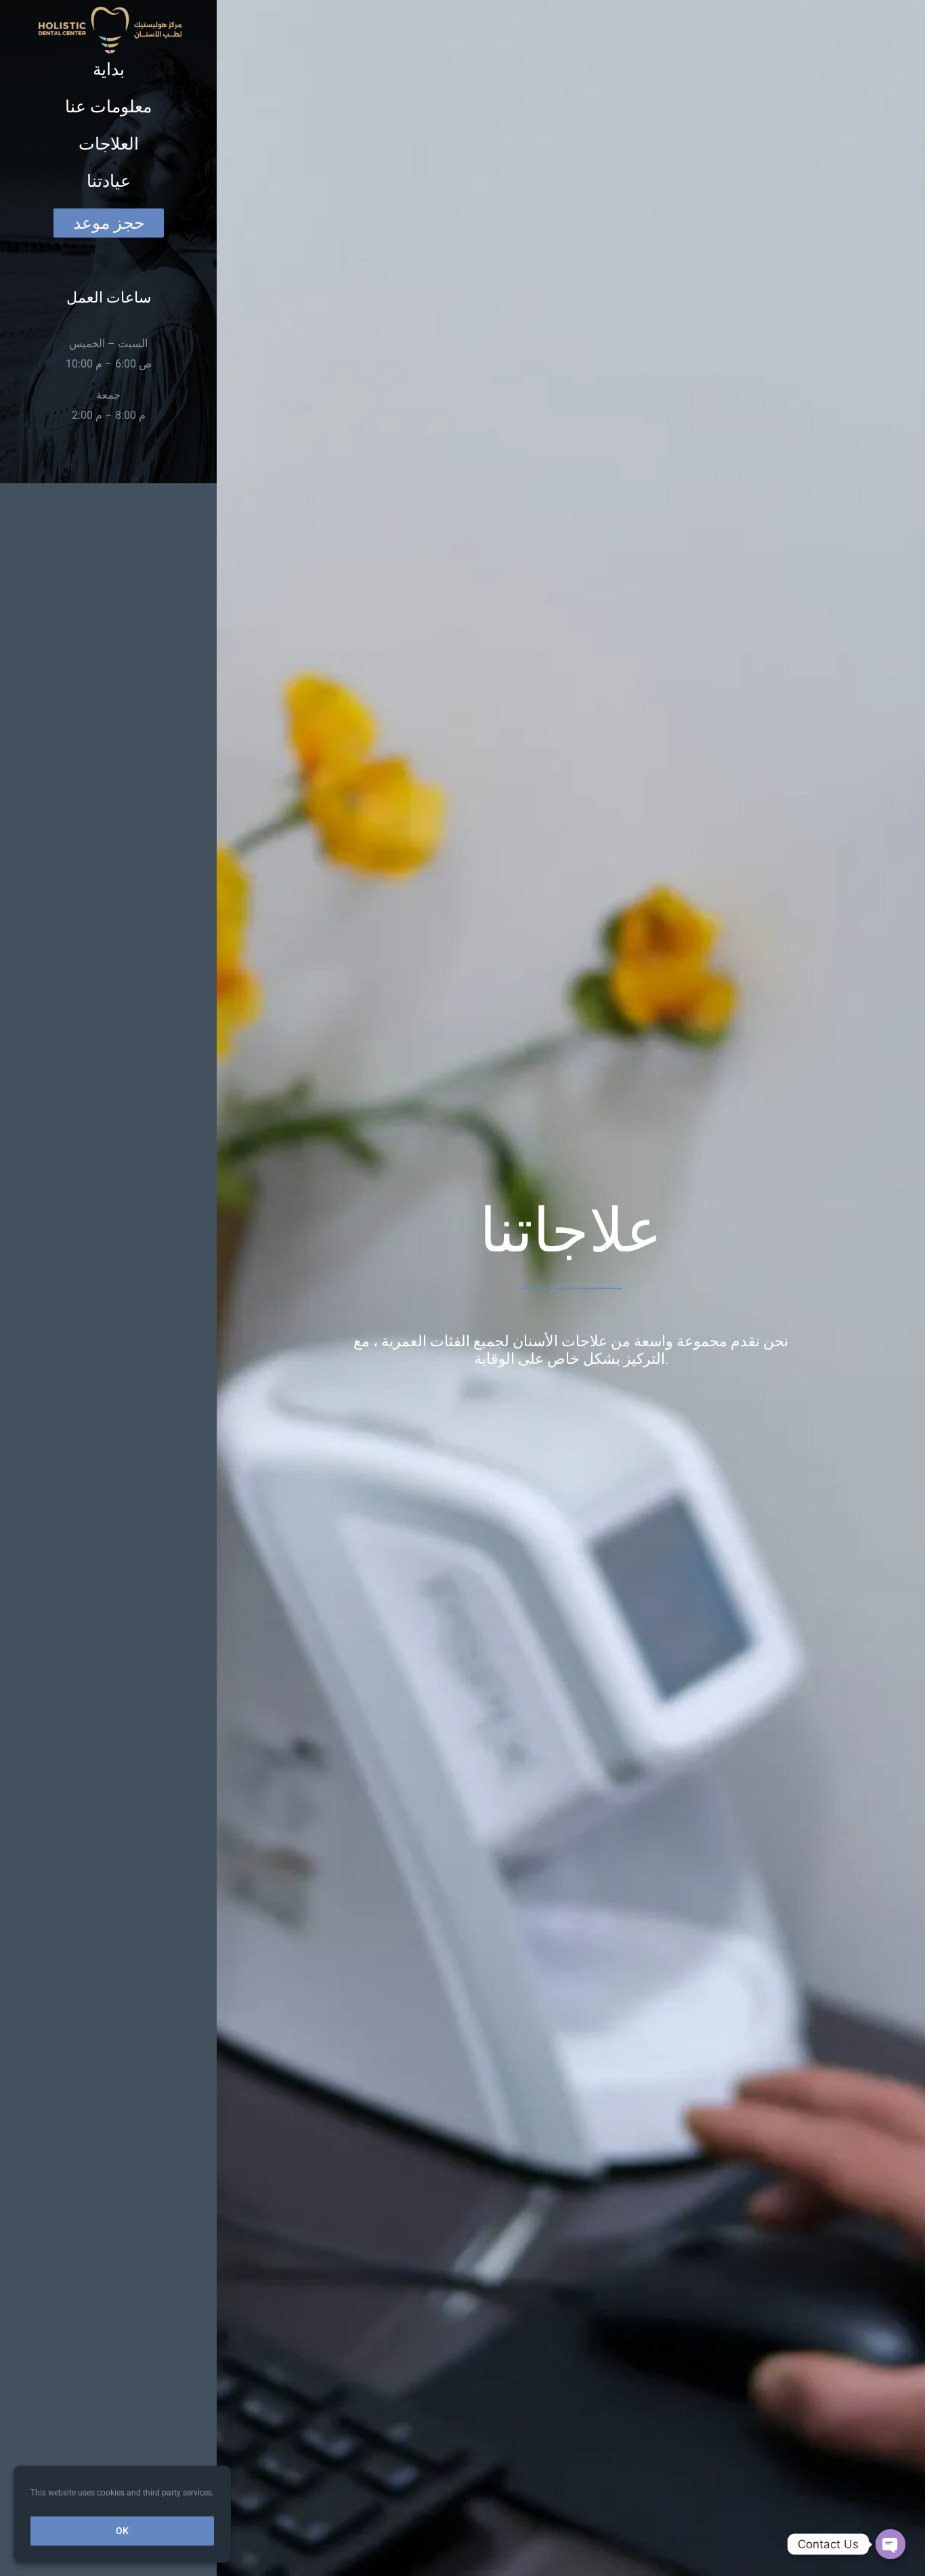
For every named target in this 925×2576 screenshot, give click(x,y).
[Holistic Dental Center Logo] (110, 12)
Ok (122, 2531)
